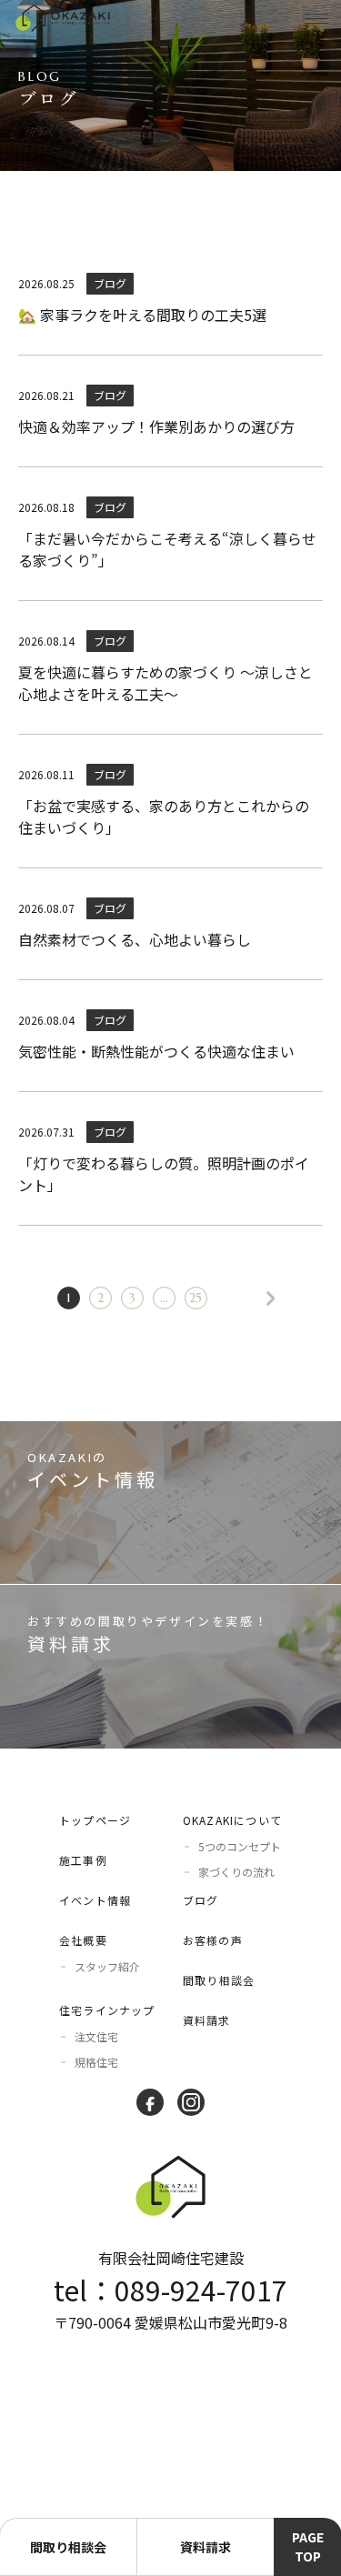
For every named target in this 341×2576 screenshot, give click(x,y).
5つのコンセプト (240, 1846)
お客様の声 (213, 1940)
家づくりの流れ (236, 1872)
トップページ (95, 1820)
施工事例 (83, 1860)
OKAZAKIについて (232, 1820)
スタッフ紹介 (107, 1966)
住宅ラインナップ (107, 2010)
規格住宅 (96, 2062)
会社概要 (83, 1940)
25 (196, 1298)
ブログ (201, 1900)
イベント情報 (95, 1900)
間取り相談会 (219, 1980)
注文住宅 (96, 2036)
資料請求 (207, 2020)
